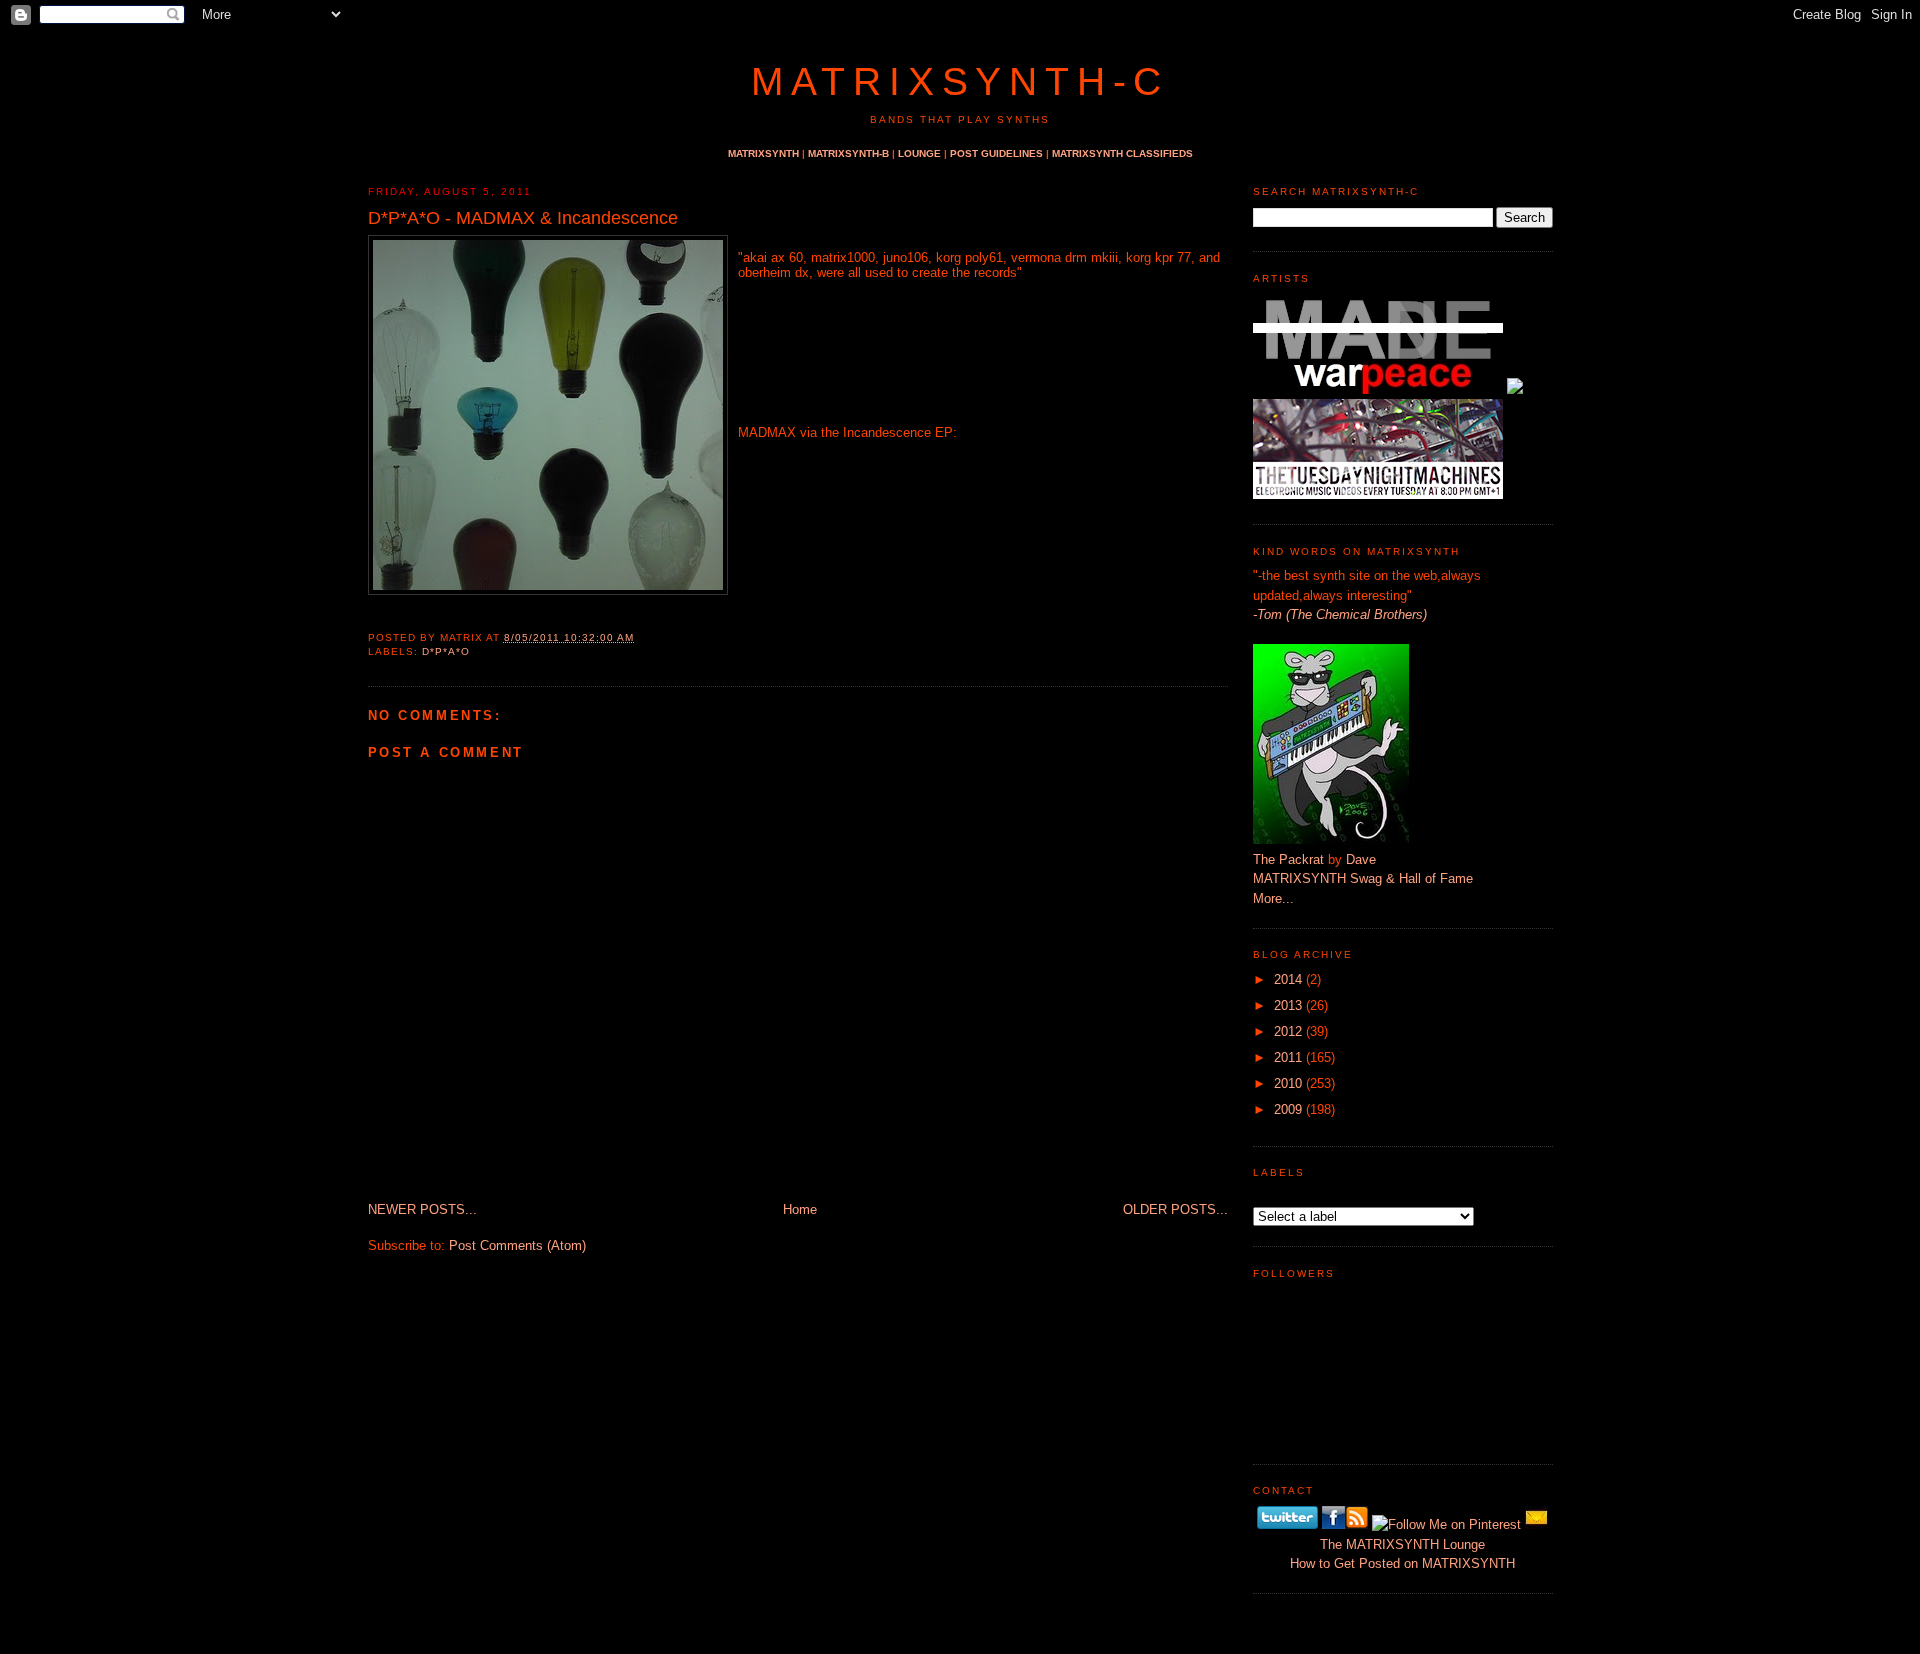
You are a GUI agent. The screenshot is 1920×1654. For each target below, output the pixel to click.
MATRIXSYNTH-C (960, 81)
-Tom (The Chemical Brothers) (1340, 614)
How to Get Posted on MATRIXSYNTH (1402, 1563)
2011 (1288, 1057)
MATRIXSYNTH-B (848, 153)
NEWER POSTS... (422, 1209)
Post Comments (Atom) (517, 1245)
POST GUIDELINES (996, 153)
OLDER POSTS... (1175, 1209)
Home (800, 1209)
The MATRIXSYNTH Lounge (1402, 1544)
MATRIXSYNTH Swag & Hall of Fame (1363, 878)
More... (1273, 898)
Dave (1361, 859)
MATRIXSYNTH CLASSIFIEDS (1122, 153)
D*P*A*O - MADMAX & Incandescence (523, 218)
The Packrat (1288, 859)
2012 (1288, 1031)
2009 (1288, 1109)
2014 (1288, 979)
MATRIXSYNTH (763, 153)
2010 (1288, 1083)
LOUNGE (919, 153)
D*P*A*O (446, 651)
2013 (1288, 1005)
